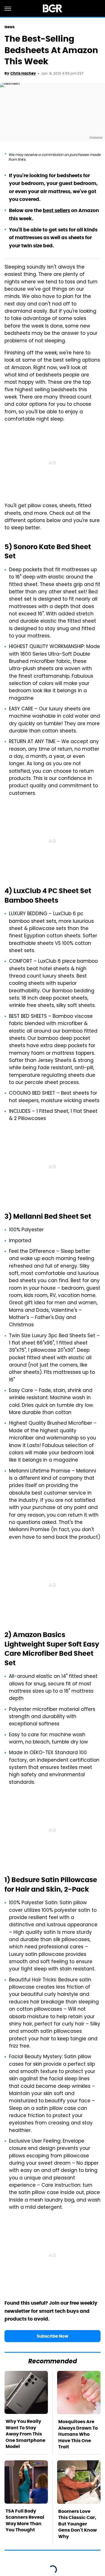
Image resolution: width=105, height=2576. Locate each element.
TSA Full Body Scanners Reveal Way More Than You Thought (25, 2520)
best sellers (56, 210)
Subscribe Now (53, 2336)
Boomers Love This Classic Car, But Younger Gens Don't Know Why (78, 2524)
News (10, 27)
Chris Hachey (23, 73)
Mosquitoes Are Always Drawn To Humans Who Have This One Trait (78, 2434)
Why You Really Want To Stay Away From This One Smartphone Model (25, 2434)
